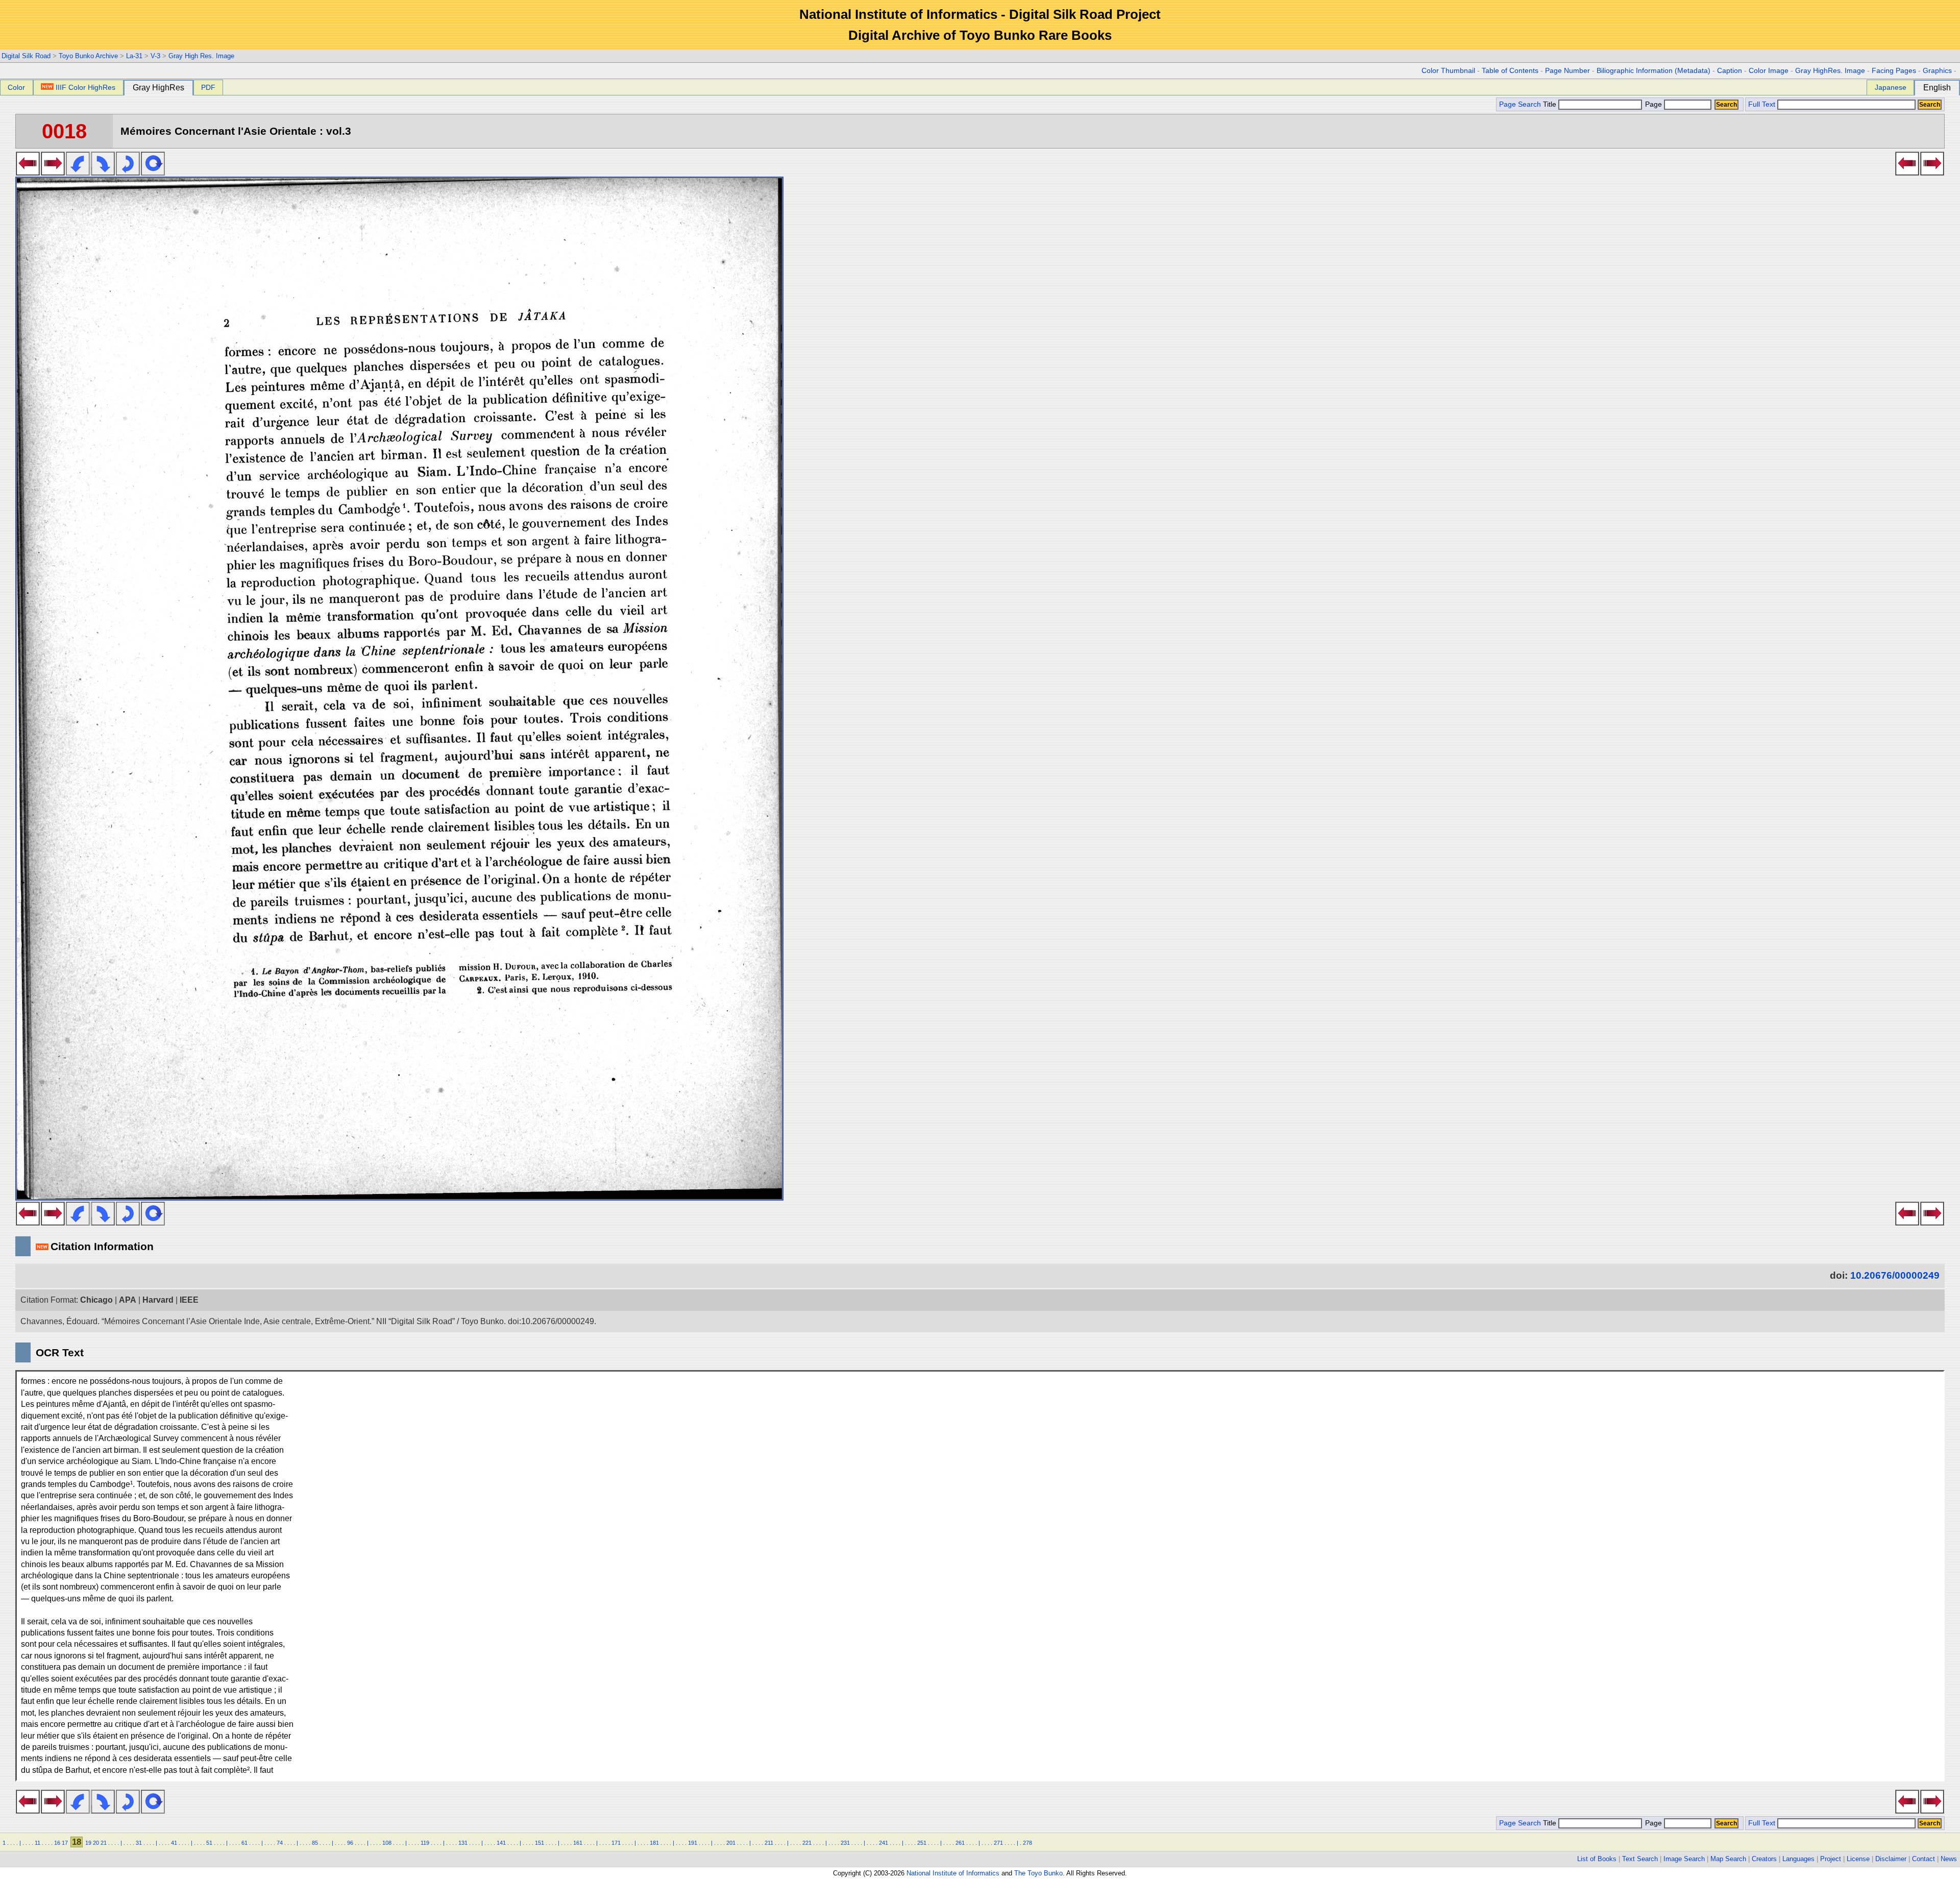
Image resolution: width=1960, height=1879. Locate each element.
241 (884, 1843)
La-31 (134, 56)
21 (104, 1843)
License (1858, 1859)
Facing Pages (1894, 71)
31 (139, 1843)
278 (1027, 1843)
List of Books (1597, 1859)
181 (654, 1843)
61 (244, 1843)
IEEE (189, 1300)
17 (65, 1843)
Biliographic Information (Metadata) (1653, 71)
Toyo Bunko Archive (88, 56)
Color (16, 87)
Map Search (1728, 1859)
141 (501, 1843)
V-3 (155, 56)
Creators (1764, 1859)
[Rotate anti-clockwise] (78, 173)
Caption (1730, 71)
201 (731, 1843)
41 (174, 1843)
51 (209, 1843)
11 (38, 1843)
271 (998, 1843)
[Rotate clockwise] (103, 173)
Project (1831, 1859)
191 (693, 1843)
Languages (1798, 1859)
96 (350, 1843)
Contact (1924, 1859)
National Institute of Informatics (953, 1873)
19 (88, 1843)
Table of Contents (1510, 71)
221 (807, 1843)
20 (96, 1843)
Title (1551, 104)
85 (315, 1843)
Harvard (158, 1300)
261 (960, 1843)
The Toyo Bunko (1038, 1873)
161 (578, 1843)
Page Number (1567, 71)
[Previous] (28, 173)
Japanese (1891, 87)
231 (845, 1843)
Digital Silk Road (26, 56)
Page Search (1520, 104)
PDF (208, 87)
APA (128, 1300)
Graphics (1937, 71)
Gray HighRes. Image (1830, 71)
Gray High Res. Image (201, 56)
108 (387, 1843)
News (1949, 1859)
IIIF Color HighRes (85, 87)
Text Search (1640, 1859)
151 (540, 1843)
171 (616, 1843)
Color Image (1769, 71)
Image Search (1684, 1859)
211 (769, 1843)
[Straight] (153, 173)
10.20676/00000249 (1895, 1275)
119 (425, 1843)
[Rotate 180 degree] (128, 173)
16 (57, 1843)
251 (922, 1843)
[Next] (53, 173)
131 (463, 1843)
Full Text (1762, 104)
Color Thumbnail (1448, 71)
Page (1653, 104)
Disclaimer (1891, 1859)
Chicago (96, 1300)
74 (280, 1843)
